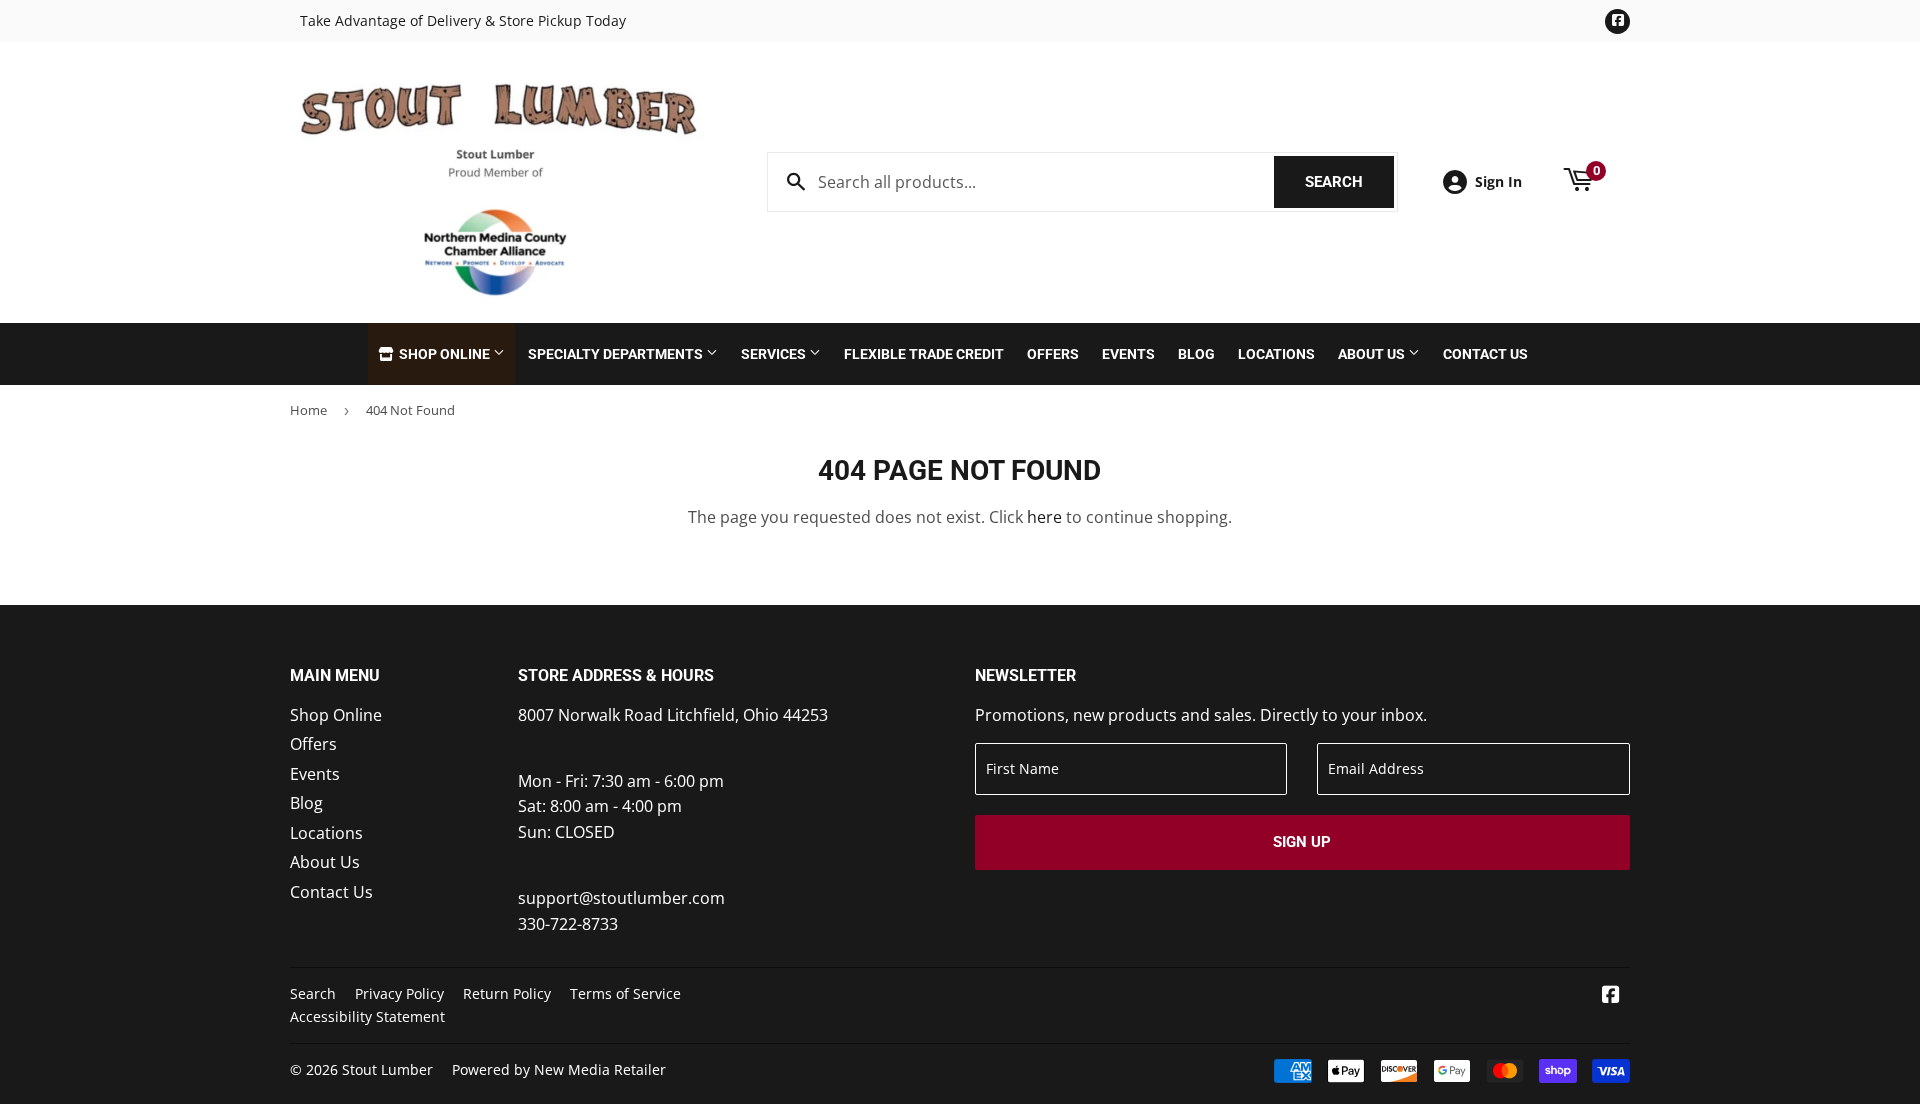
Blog (1196, 354)
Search (1349, 182)
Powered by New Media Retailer (559, 1069)
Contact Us (1485, 354)
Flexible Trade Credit (924, 354)
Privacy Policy (399, 993)
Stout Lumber (387, 1069)
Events (1128, 354)
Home (308, 410)
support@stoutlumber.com (621, 898)
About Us (1373, 354)
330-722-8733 (568, 924)
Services (775, 354)
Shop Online (444, 354)
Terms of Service (625, 993)
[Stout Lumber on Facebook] (1611, 996)
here (1044, 517)
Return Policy (507, 993)
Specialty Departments (617, 354)
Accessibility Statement (367, 1016)
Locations (1276, 354)
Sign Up (1302, 842)
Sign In (1498, 181)
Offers (1053, 354)
